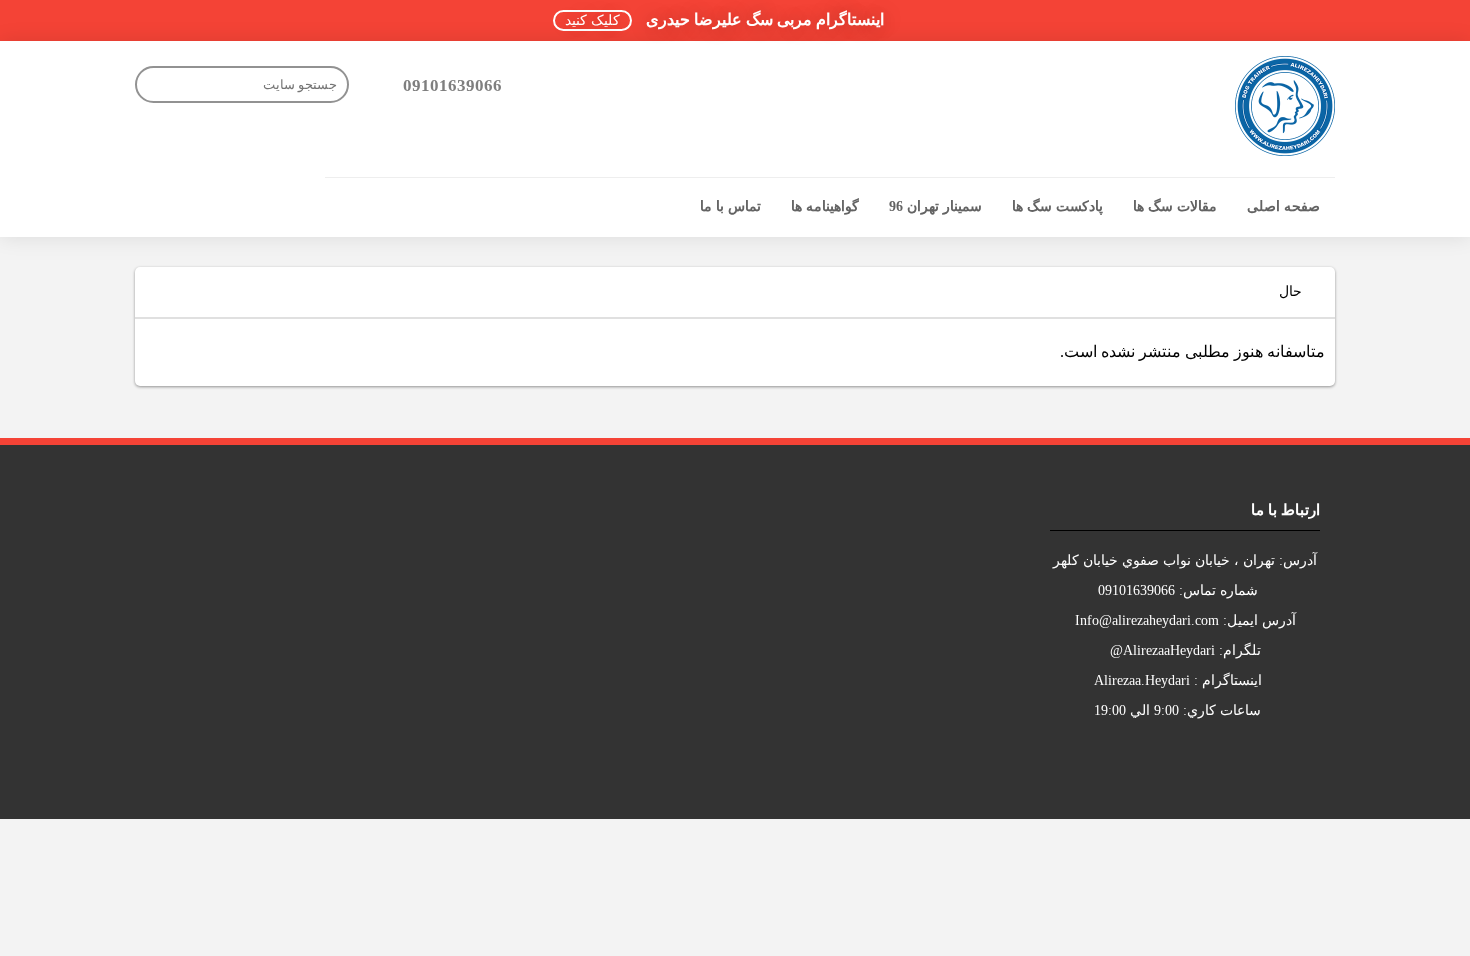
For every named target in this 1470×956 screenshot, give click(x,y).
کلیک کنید (592, 20)
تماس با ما (730, 206)
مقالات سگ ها (1175, 206)
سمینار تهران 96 (935, 206)
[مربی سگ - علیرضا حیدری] (1285, 106)
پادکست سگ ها (1057, 206)
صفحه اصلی (1283, 206)
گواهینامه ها (825, 206)
